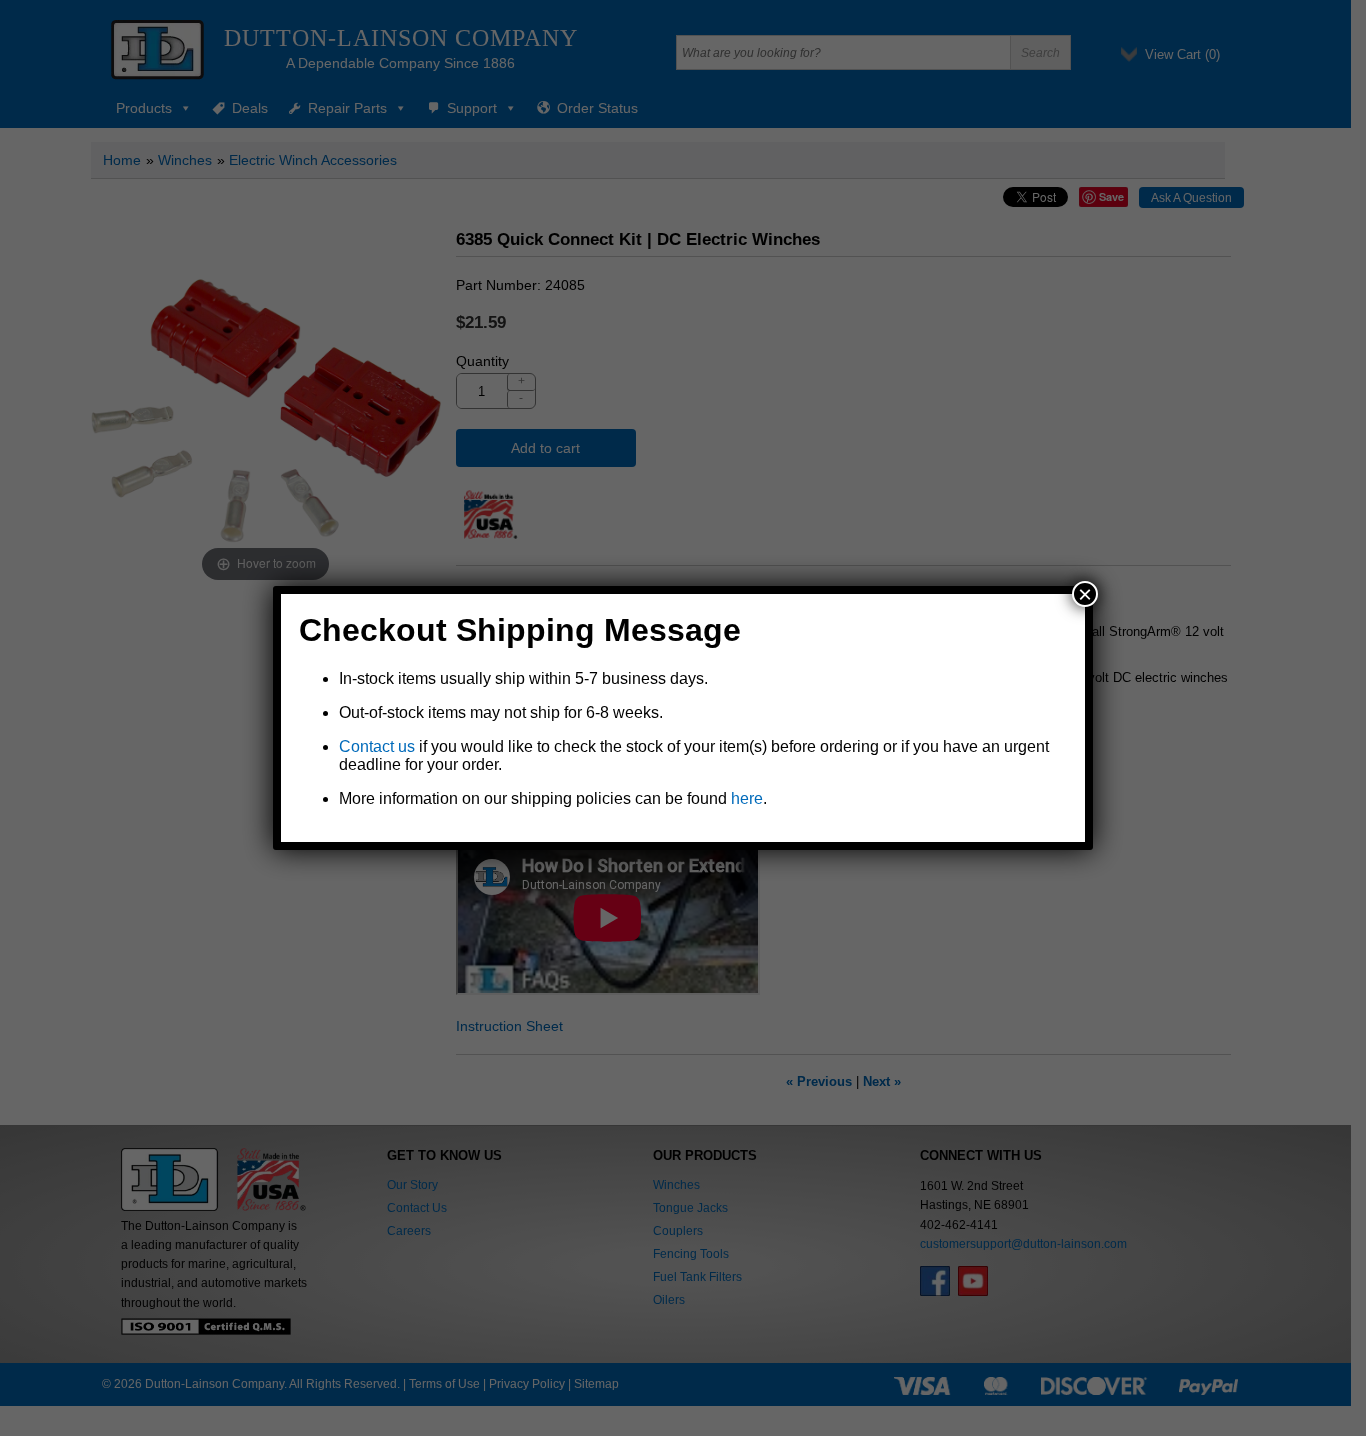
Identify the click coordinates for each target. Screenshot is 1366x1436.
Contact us (377, 746)
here (747, 798)
